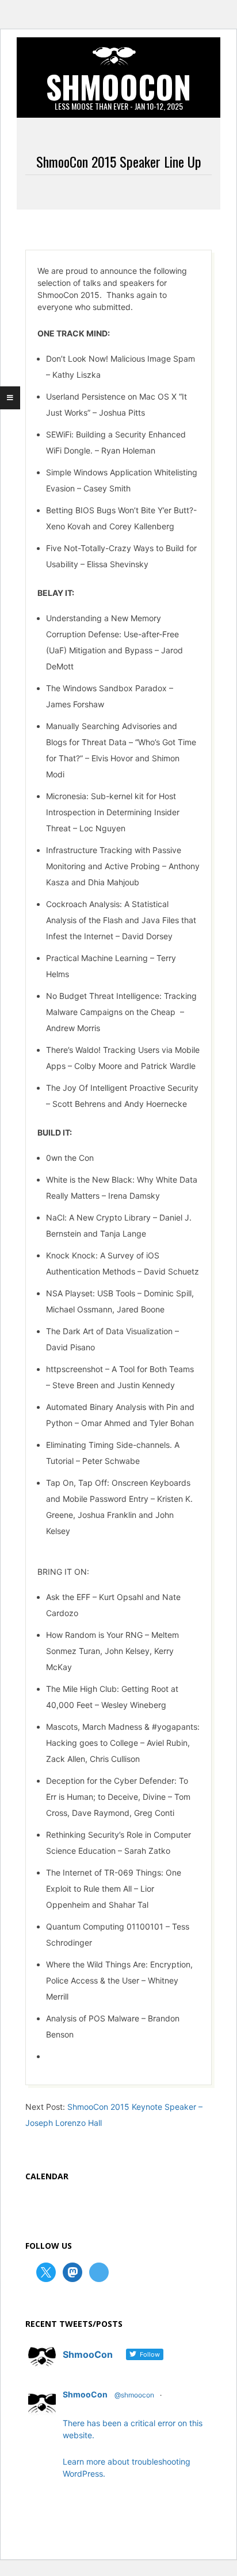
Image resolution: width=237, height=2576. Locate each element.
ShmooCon (85, 2394)
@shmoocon (134, 2395)
